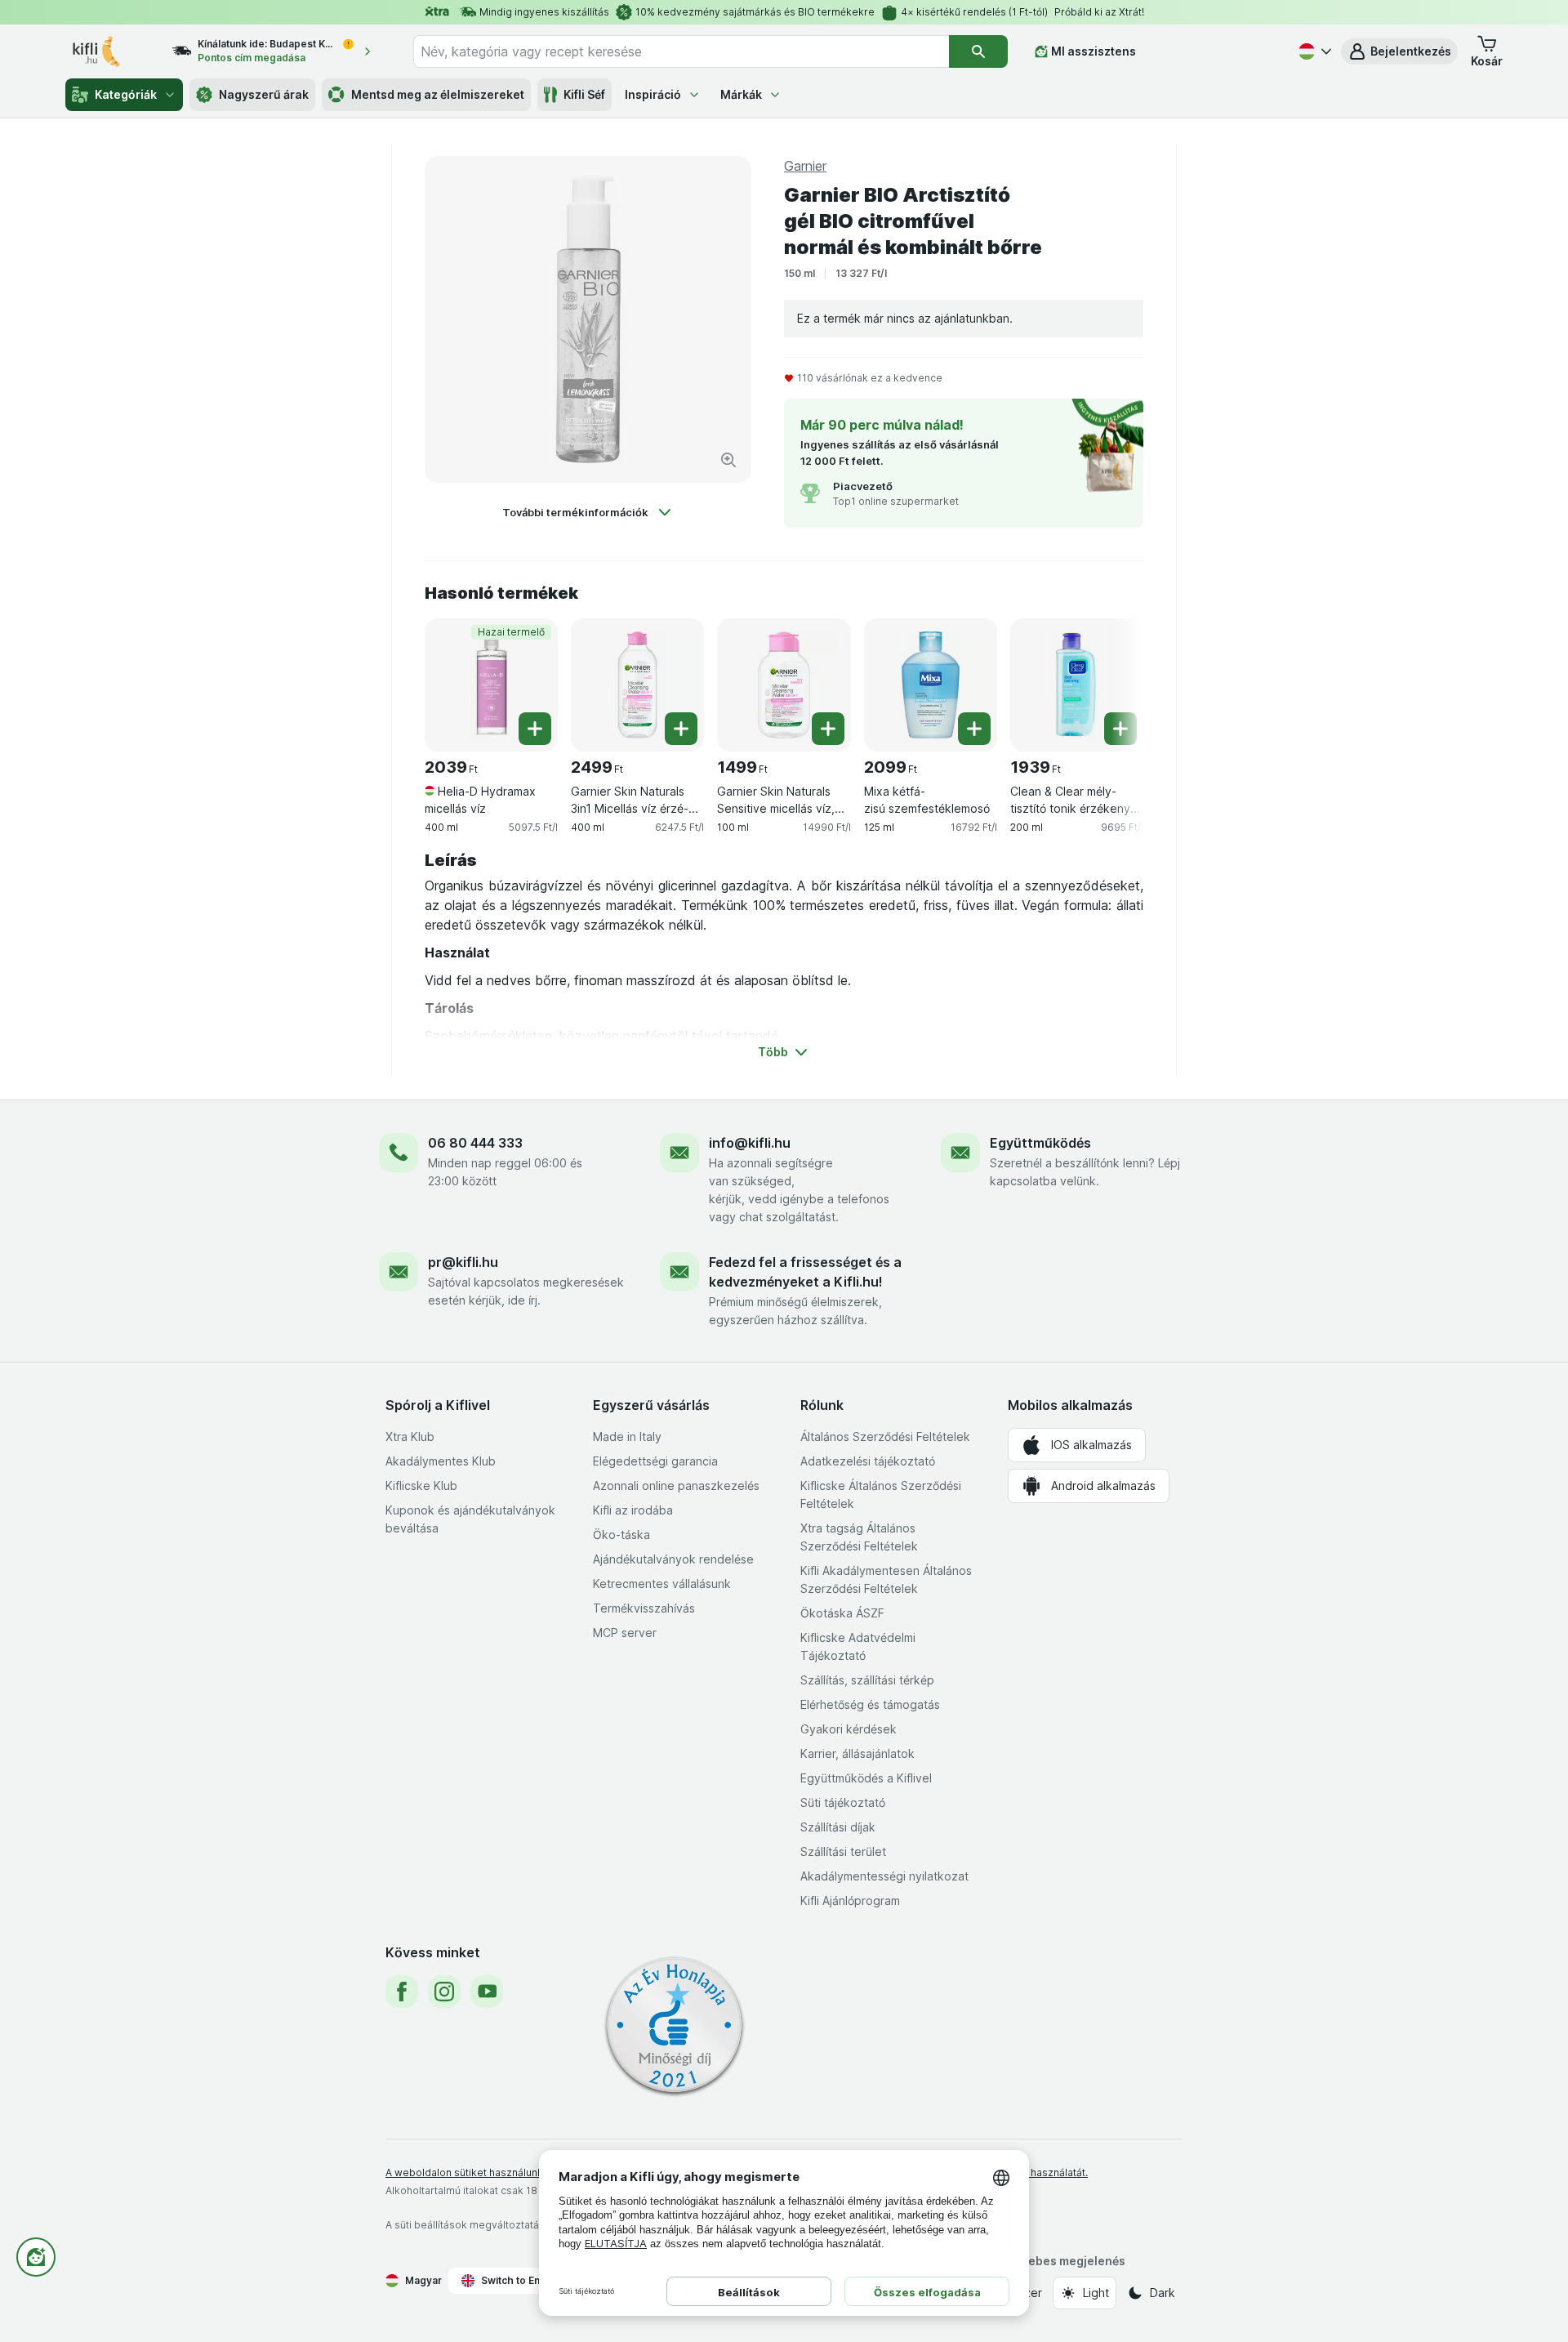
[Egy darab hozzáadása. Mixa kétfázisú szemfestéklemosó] (974, 729)
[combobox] (681, 51)
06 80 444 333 (475, 1143)
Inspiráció (653, 94)
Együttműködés (1040, 1143)
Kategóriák (126, 94)
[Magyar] (1313, 51)
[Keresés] (978, 51)
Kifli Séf (584, 94)
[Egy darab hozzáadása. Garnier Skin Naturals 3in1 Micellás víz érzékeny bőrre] (681, 729)
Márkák (741, 94)
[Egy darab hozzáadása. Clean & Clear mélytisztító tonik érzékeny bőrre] (1120, 729)
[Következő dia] (1111, 679)
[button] (1399, 51)
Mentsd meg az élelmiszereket (438, 94)
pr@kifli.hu (463, 1262)
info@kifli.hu (750, 1143)
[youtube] (487, 1992)
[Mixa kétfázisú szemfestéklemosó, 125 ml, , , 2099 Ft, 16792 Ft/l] (931, 685)
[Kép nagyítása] (728, 460)
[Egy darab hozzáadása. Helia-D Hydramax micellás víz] (535, 729)
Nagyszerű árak (264, 94)
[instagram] (444, 1992)
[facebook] (402, 1992)
